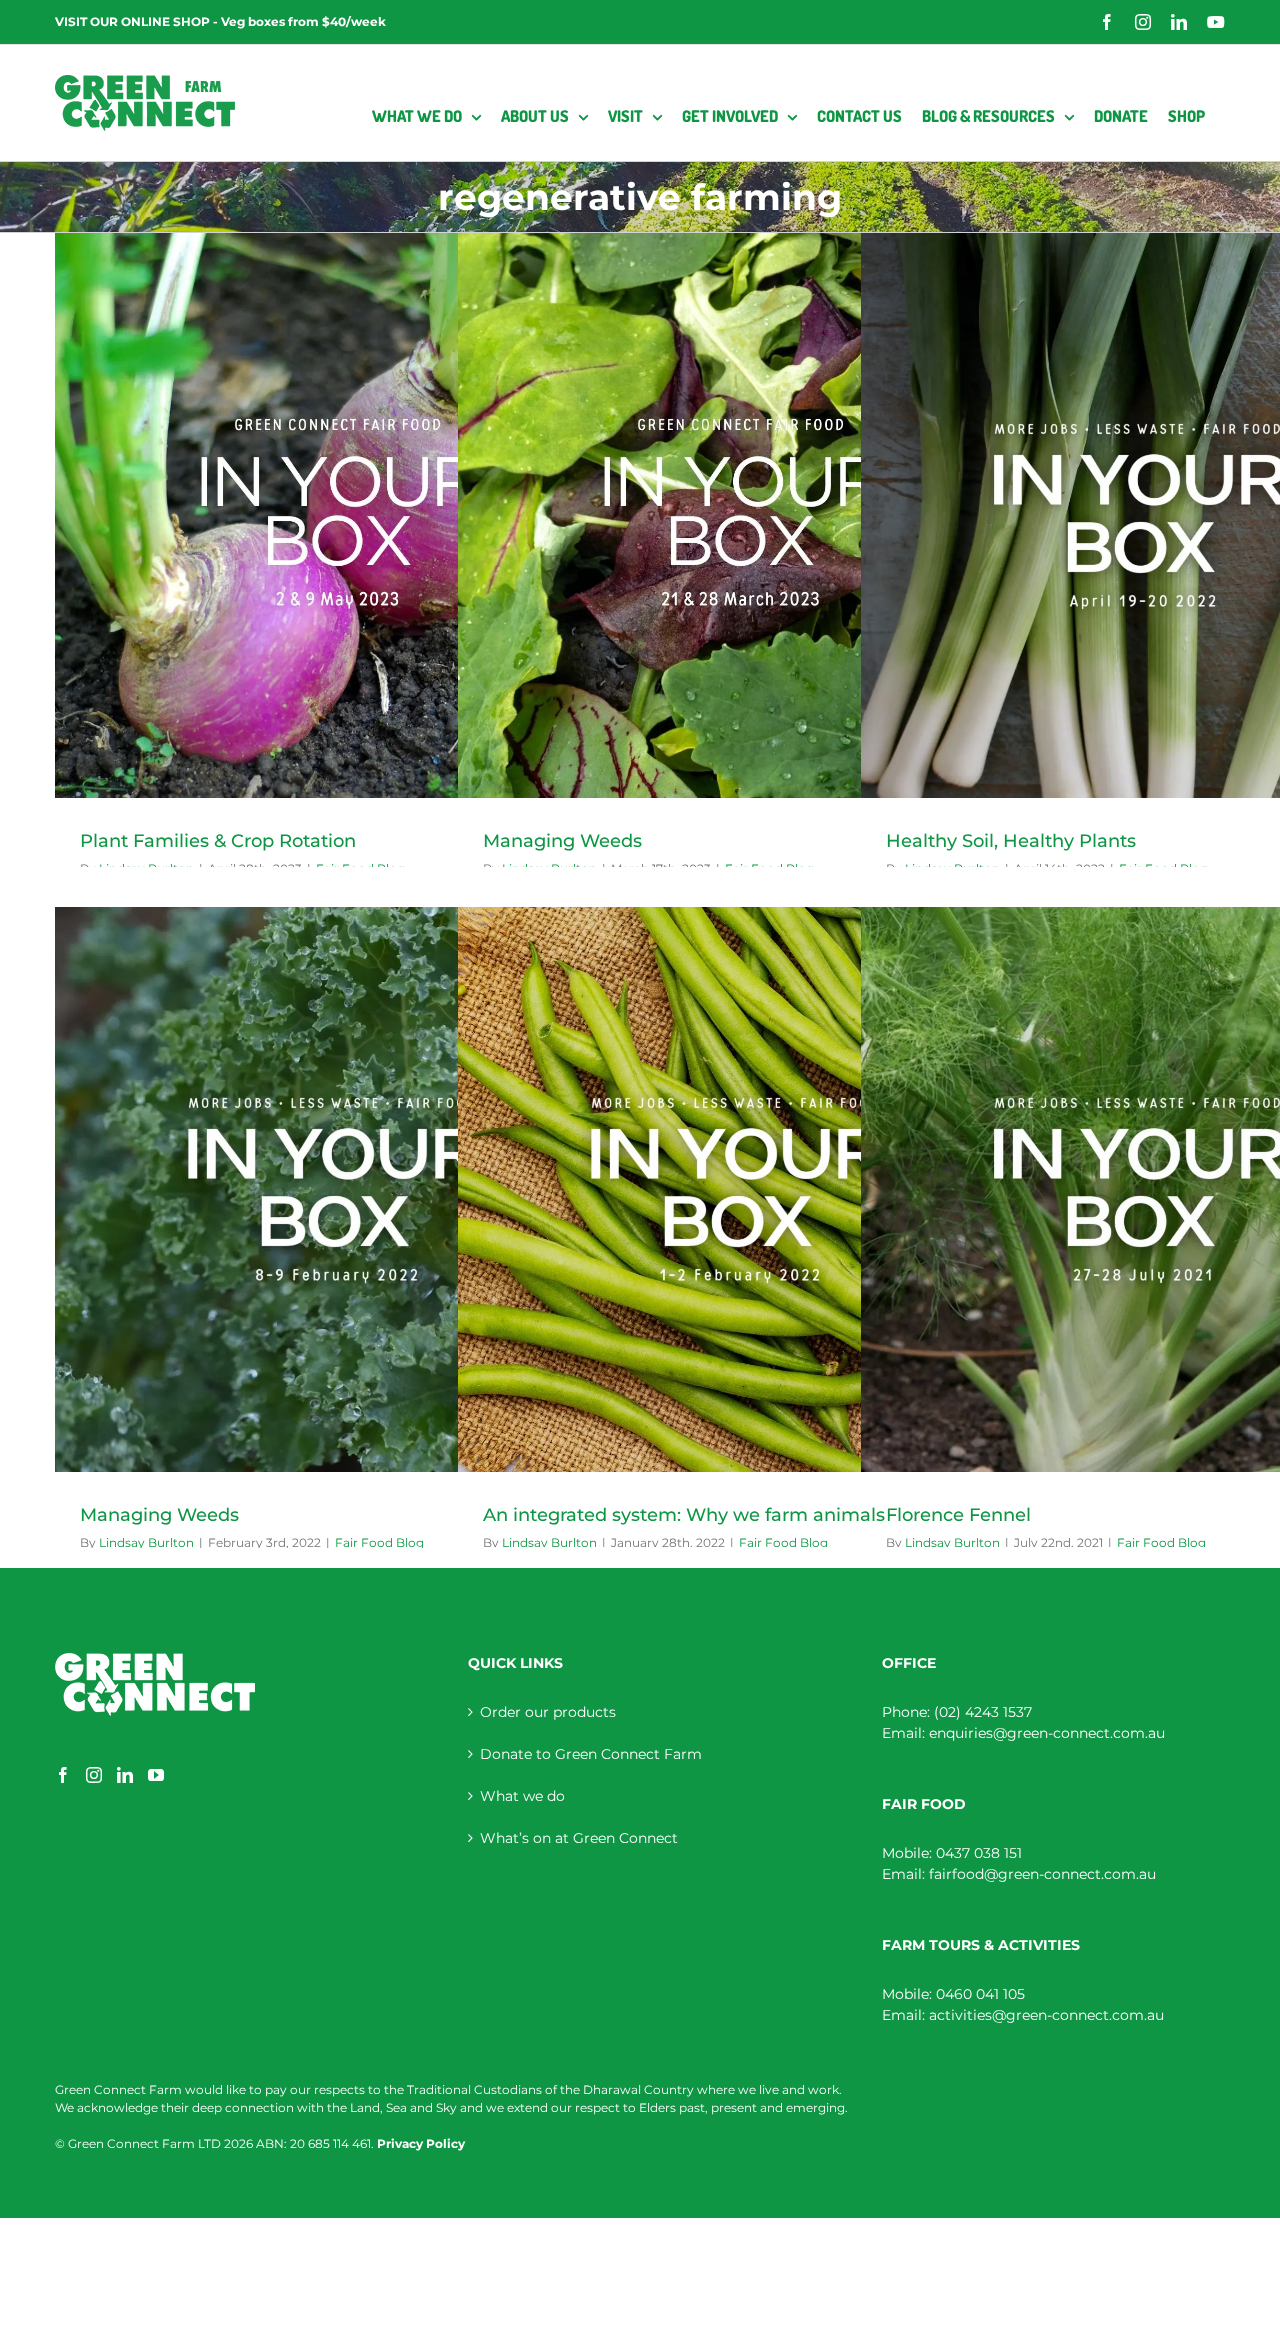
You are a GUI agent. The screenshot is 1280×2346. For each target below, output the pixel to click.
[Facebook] (63, 1775)
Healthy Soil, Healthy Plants (1011, 841)
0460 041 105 (980, 1994)
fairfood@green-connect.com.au (1042, 1874)
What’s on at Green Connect (579, 1838)
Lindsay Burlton (146, 1542)
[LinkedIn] (125, 1775)
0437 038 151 (979, 1853)
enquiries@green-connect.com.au (1047, 1733)
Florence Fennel (958, 1515)
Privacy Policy (421, 2143)
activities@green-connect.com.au (1046, 2015)
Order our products (548, 1712)
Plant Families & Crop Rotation (218, 841)
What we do (522, 1796)
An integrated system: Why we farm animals (684, 1515)
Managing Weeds (562, 841)
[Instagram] (94, 1775)
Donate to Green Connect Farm (591, 1754)
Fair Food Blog (379, 1542)
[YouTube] (156, 1775)
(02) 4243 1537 (983, 1712)
